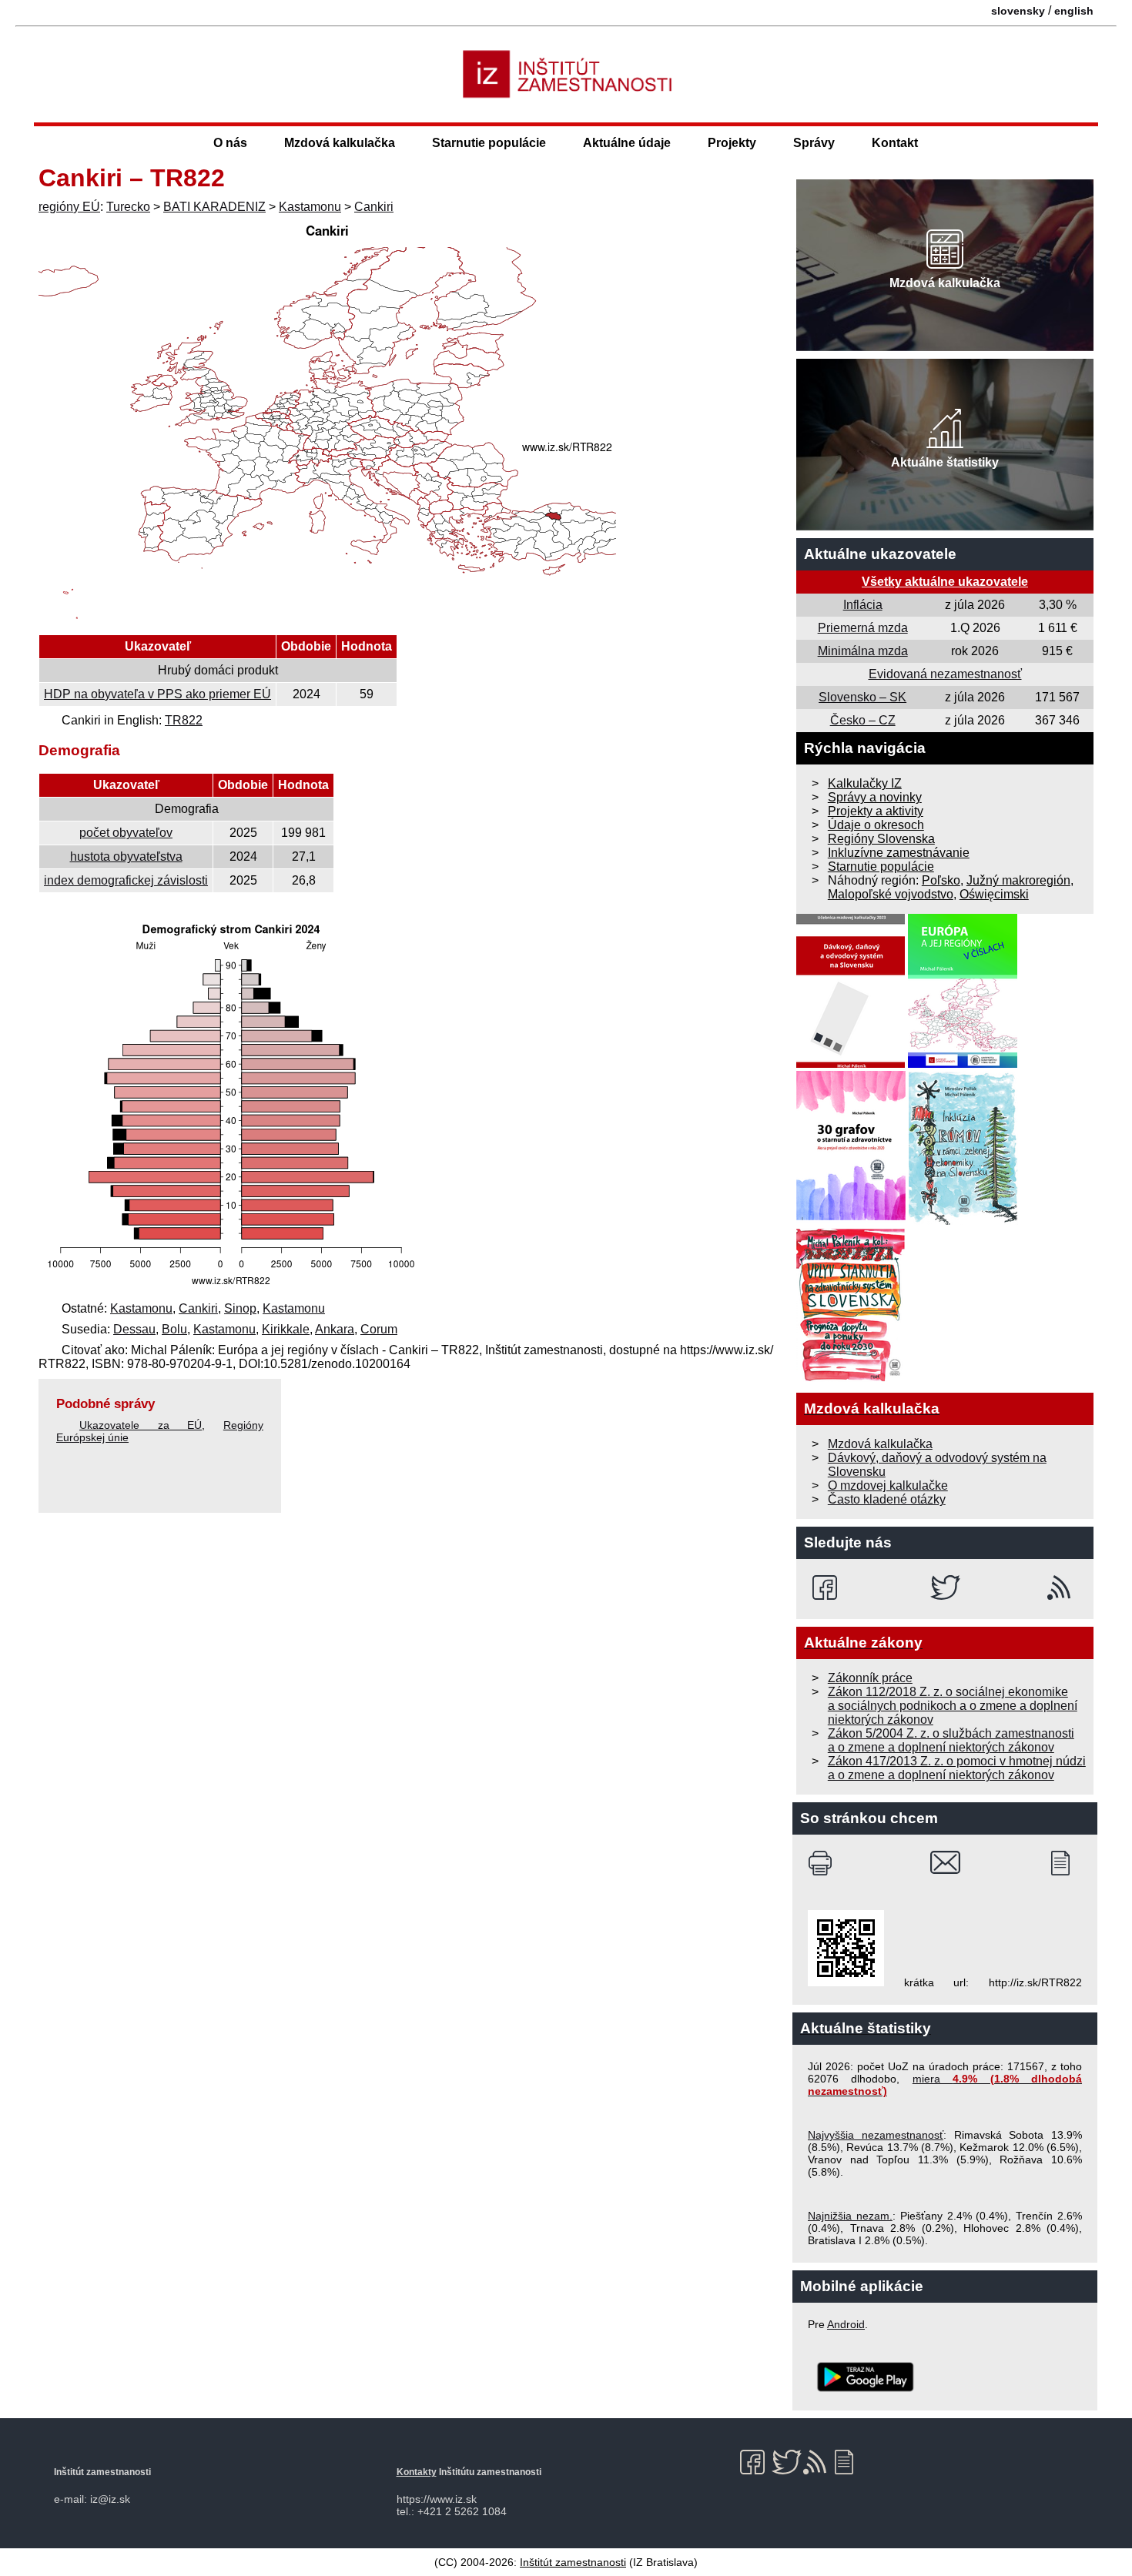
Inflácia (863, 605)
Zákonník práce (870, 1678)
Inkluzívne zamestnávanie (899, 853)
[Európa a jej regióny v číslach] (963, 1064)
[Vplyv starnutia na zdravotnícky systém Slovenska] (851, 1378)
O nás (230, 143)
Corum (379, 1329)
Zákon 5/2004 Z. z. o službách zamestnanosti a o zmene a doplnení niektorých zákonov (951, 1740)
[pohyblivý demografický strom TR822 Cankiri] (231, 1288)
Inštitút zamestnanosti (573, 2562)
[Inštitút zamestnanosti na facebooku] (827, 1587)
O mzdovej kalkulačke (888, 1485)
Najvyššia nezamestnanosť (876, 2135)
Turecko (128, 207)
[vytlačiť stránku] (824, 1863)
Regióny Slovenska (881, 839)
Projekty (732, 143)
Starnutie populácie (489, 143)
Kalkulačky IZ (865, 783)
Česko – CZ (863, 720)
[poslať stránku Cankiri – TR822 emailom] (945, 1863)
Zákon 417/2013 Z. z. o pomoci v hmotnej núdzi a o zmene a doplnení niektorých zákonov (957, 1768)
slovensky (1018, 11)
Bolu (174, 1329)
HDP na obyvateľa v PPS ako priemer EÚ (157, 694)
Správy (814, 143)
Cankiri (374, 207)
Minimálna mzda (863, 651)
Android (846, 2324)
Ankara (335, 1329)
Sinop (240, 1308)
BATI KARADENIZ (214, 207)
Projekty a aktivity (876, 811)
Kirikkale (286, 1329)
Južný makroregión (1018, 880)
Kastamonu (310, 207)
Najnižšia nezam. (850, 2216)
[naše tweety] (945, 1587)
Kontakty (417, 2472)
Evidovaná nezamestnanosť (945, 674)
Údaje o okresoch (876, 825)
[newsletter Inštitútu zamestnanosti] (1066, 1863)
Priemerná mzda (863, 628)
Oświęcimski (994, 894)
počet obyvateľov (126, 833)
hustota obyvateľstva (126, 856)
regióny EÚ (69, 207)
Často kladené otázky (887, 1499)
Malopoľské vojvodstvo (891, 894)
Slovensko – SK (862, 697)
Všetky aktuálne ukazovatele (945, 582)
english (1074, 11)
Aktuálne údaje (627, 143)
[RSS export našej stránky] (1062, 1587)
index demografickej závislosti (126, 880)
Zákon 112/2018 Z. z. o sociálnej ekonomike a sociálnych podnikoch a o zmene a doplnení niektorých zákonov (953, 1706)
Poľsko (941, 880)
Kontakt (895, 143)
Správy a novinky (875, 797)
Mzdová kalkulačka (340, 143)
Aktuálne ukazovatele (880, 554)
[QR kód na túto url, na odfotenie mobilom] (846, 1982)
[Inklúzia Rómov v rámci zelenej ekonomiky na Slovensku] (963, 1221)
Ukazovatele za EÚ (141, 1425)
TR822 (184, 720)
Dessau (134, 1329)
